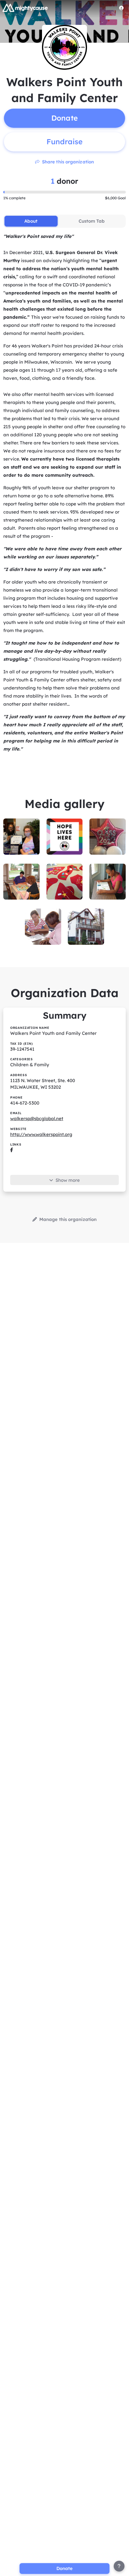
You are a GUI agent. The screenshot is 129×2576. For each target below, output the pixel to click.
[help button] (119, 2566)
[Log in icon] (121, 8)
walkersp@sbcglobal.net (37, 1118)
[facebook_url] (12, 1150)
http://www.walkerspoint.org (41, 1134)
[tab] (31, 221)
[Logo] (25, 8)
